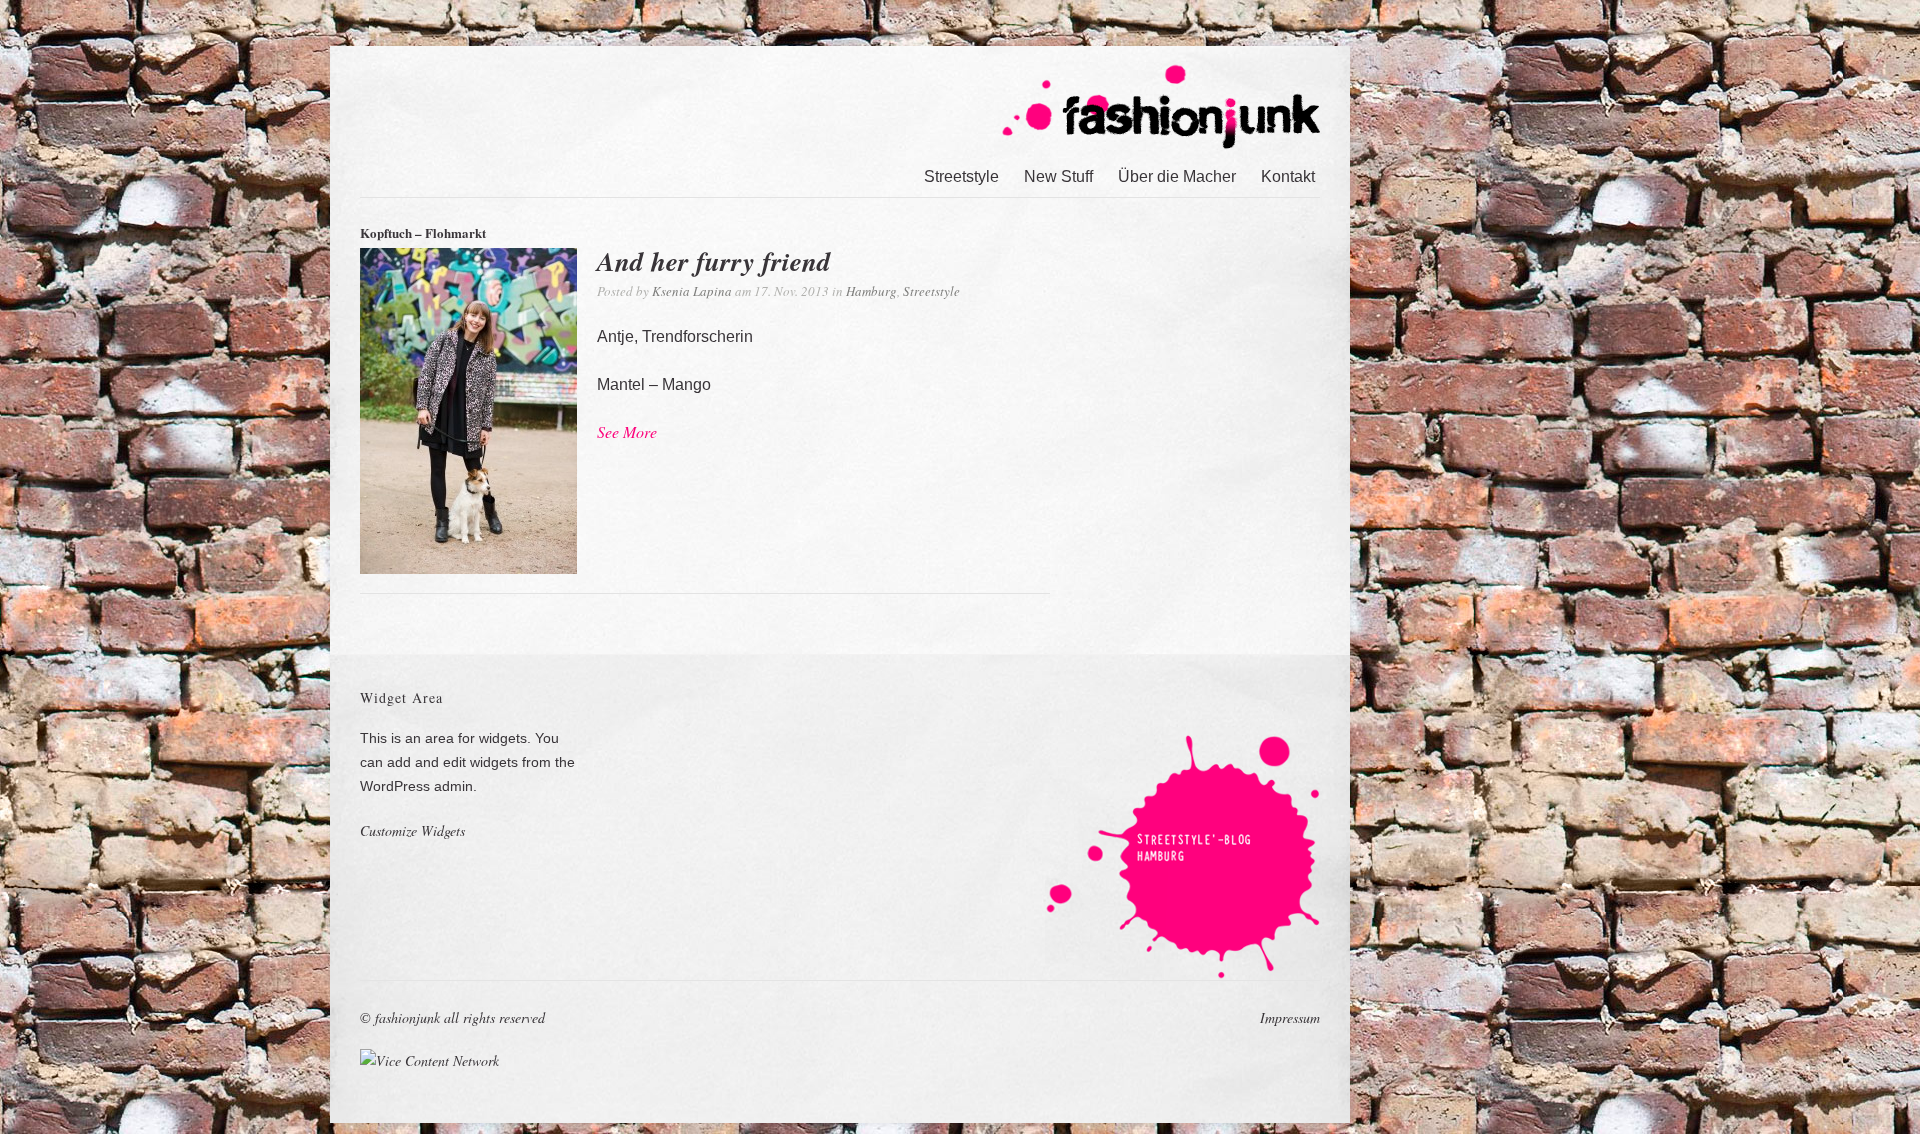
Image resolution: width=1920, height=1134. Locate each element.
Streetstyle (961, 176)
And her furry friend (714, 261)
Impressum (1290, 1017)
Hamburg (871, 291)
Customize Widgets (412, 830)
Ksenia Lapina (692, 291)
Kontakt (1288, 176)
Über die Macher (1177, 176)
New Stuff (1058, 176)
